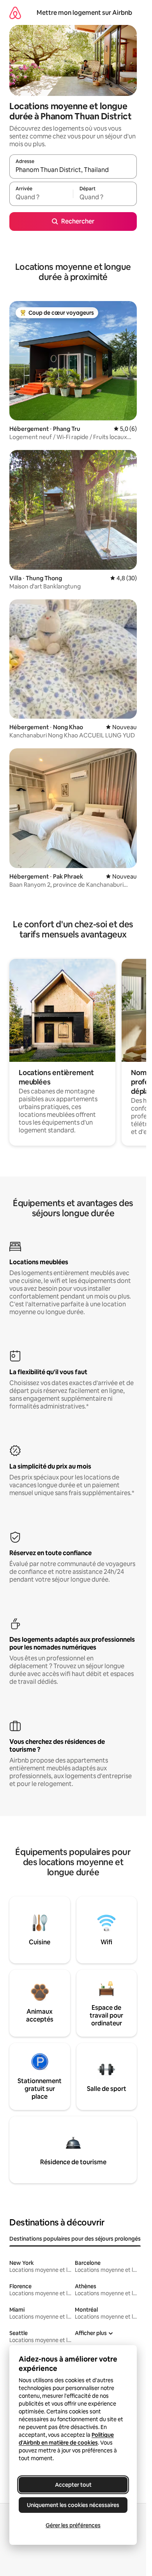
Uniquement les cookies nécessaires (73, 2505)
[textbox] (41, 197)
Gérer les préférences (73, 2525)
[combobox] (73, 170)
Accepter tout (73, 2485)
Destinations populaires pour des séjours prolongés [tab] (75, 2239)
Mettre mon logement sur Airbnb (84, 13)
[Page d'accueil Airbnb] (15, 13)
